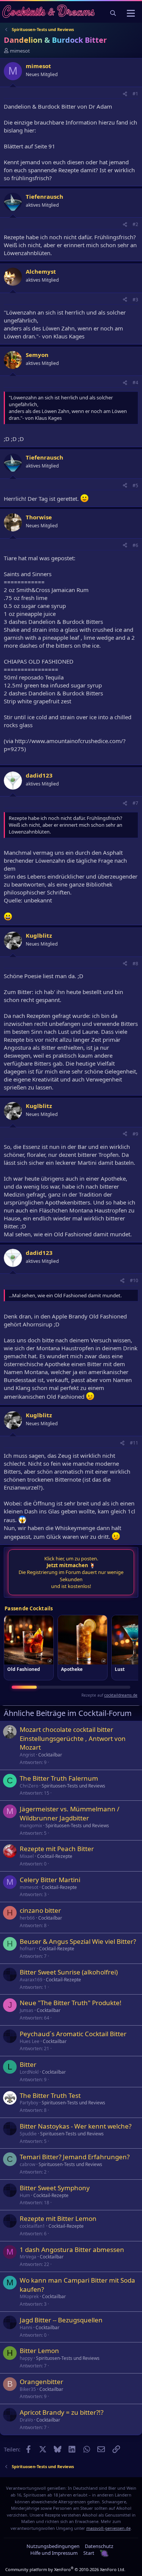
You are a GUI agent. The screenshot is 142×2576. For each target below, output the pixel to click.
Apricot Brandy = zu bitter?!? (62, 2412)
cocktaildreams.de (121, 1695)
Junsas (27, 2010)
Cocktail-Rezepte (55, 1856)
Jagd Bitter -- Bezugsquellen (61, 2320)
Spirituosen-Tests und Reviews (73, 1786)
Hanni (26, 2327)
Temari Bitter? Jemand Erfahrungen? (75, 2157)
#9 (135, 1134)
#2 (135, 224)
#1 (135, 94)
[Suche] (113, 13)
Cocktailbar (50, 1755)
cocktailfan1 (32, 2226)
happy (26, 2358)
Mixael (27, 1856)
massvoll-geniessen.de (108, 2528)
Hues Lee (30, 2041)
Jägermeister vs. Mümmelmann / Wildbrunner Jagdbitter (69, 1813)
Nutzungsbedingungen (53, 2546)
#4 (135, 383)
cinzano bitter (40, 1910)
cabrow (27, 2164)
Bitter (28, 2064)
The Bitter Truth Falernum (59, 1778)
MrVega (28, 2257)
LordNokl (29, 2072)
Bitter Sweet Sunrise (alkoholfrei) (69, 1972)
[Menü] (131, 13)
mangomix (31, 1826)
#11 (134, 1443)
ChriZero (29, 1786)
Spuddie (28, 2134)
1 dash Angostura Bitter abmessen (72, 2250)
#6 (135, 545)
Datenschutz (99, 2546)
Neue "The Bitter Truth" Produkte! (71, 2003)
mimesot (20, 51)
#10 (134, 1280)
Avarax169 (31, 1980)
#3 (135, 300)
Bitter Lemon (39, 2351)
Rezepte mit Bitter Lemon (58, 2218)
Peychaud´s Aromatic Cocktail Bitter (73, 2034)
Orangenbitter (41, 2382)
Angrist (27, 1755)
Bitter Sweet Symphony (55, 2188)
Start (89, 2553)
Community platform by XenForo (65, 2569)
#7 (135, 803)
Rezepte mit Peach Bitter (57, 1849)
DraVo (26, 2420)
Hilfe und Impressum (54, 2553)
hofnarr (28, 1949)
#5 (135, 485)
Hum (25, 2195)
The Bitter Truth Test (50, 2095)
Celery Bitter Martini (50, 1880)
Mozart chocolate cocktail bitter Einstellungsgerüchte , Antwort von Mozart (73, 1738)
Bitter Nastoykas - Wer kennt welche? (76, 2126)
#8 (135, 964)
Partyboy (29, 2103)
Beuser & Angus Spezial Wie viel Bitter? (78, 1941)
